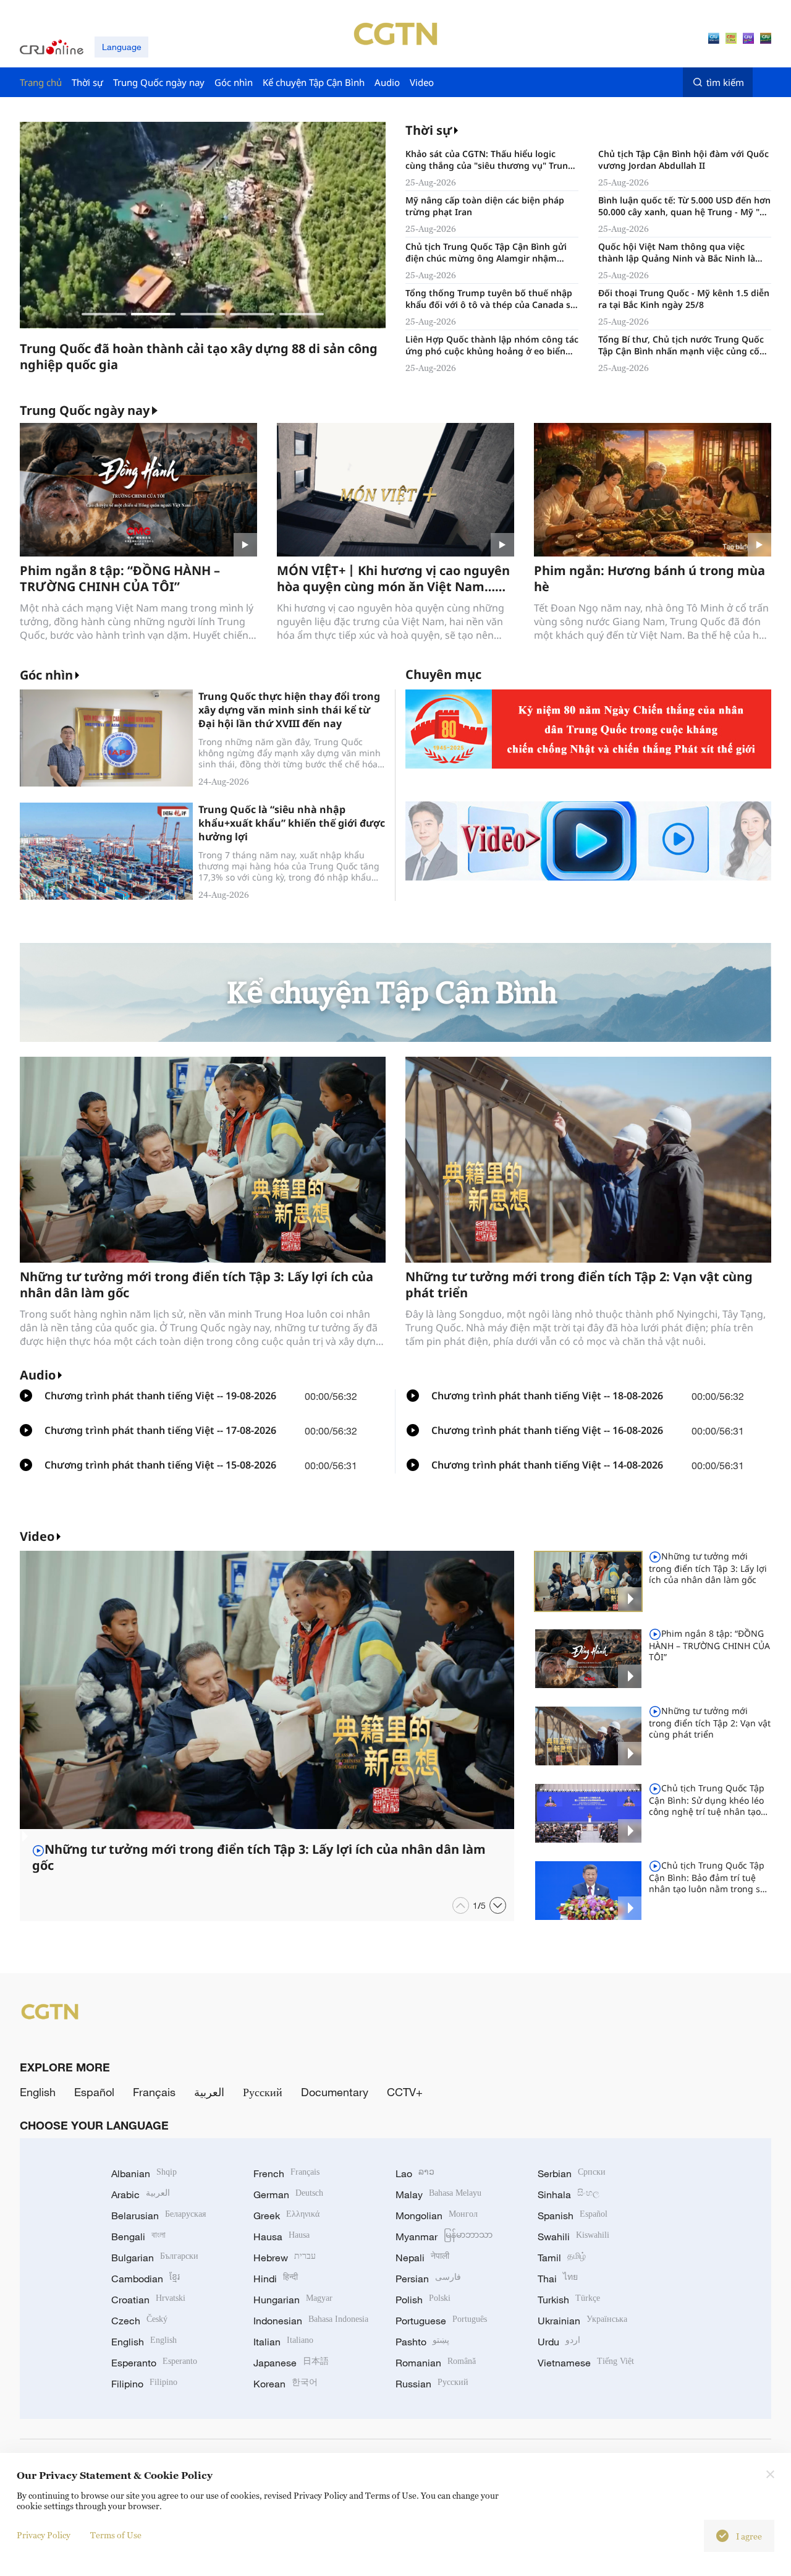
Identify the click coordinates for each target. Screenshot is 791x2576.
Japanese (291, 2363)
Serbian (572, 2173)
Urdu (559, 2342)
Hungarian (293, 2300)
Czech (139, 2321)
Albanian (144, 2173)
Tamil (562, 2258)
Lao (415, 2173)
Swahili (573, 2237)
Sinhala (569, 2194)
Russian (432, 2384)
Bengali (138, 2237)
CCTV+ (405, 2092)
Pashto (422, 2342)
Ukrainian (582, 2321)
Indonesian (311, 2321)
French (286, 2173)
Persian (428, 2279)
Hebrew (285, 2258)
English (38, 2092)
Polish (423, 2300)
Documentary (335, 2092)
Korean (286, 2384)
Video (37, 1536)
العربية (209, 2092)
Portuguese (441, 2321)
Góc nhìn (46, 675)
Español (94, 2092)
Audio (38, 1375)
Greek (286, 2216)
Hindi (276, 2279)
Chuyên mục (443, 674)
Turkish (569, 2300)
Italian (283, 2342)
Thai (558, 2279)
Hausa (281, 2237)
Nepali (422, 2258)
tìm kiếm (725, 82)
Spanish (573, 2216)
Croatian (148, 2300)
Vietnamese (586, 2363)
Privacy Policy (44, 2535)
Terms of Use (116, 2535)
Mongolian (437, 2216)
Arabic (141, 2194)
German (288, 2194)
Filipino (144, 2384)
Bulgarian (155, 2258)
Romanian (436, 2363)
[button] (104, 314)
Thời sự (429, 130)
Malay (438, 2194)
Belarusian (159, 2216)
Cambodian (146, 2279)
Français (154, 2092)
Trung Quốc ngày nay (85, 411)
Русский (263, 2092)
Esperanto (154, 2363)
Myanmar (444, 2237)
